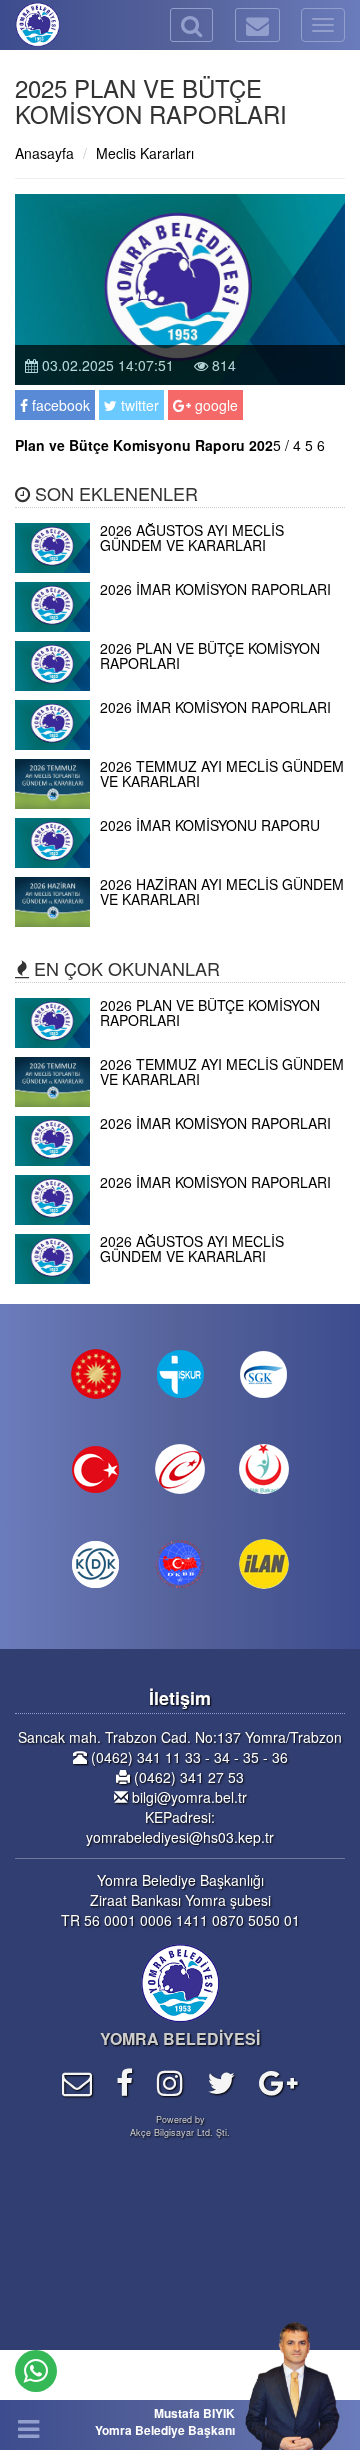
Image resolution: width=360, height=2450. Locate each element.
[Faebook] (124, 2081)
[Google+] (278, 2081)
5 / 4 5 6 (170, 445)
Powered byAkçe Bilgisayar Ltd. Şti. (180, 2126)
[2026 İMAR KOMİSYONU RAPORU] (180, 862)
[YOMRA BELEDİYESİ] (15, 25)
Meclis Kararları (145, 153)
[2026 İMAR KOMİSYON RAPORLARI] (180, 626)
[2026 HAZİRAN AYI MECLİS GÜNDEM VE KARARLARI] (180, 921)
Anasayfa (44, 153)
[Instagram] (170, 2081)
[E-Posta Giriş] (77, 2081)
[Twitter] (221, 2081)
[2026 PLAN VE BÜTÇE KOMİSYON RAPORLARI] (180, 685)
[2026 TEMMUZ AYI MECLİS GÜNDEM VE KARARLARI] (180, 803)
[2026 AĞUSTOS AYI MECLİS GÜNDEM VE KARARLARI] (180, 567)
